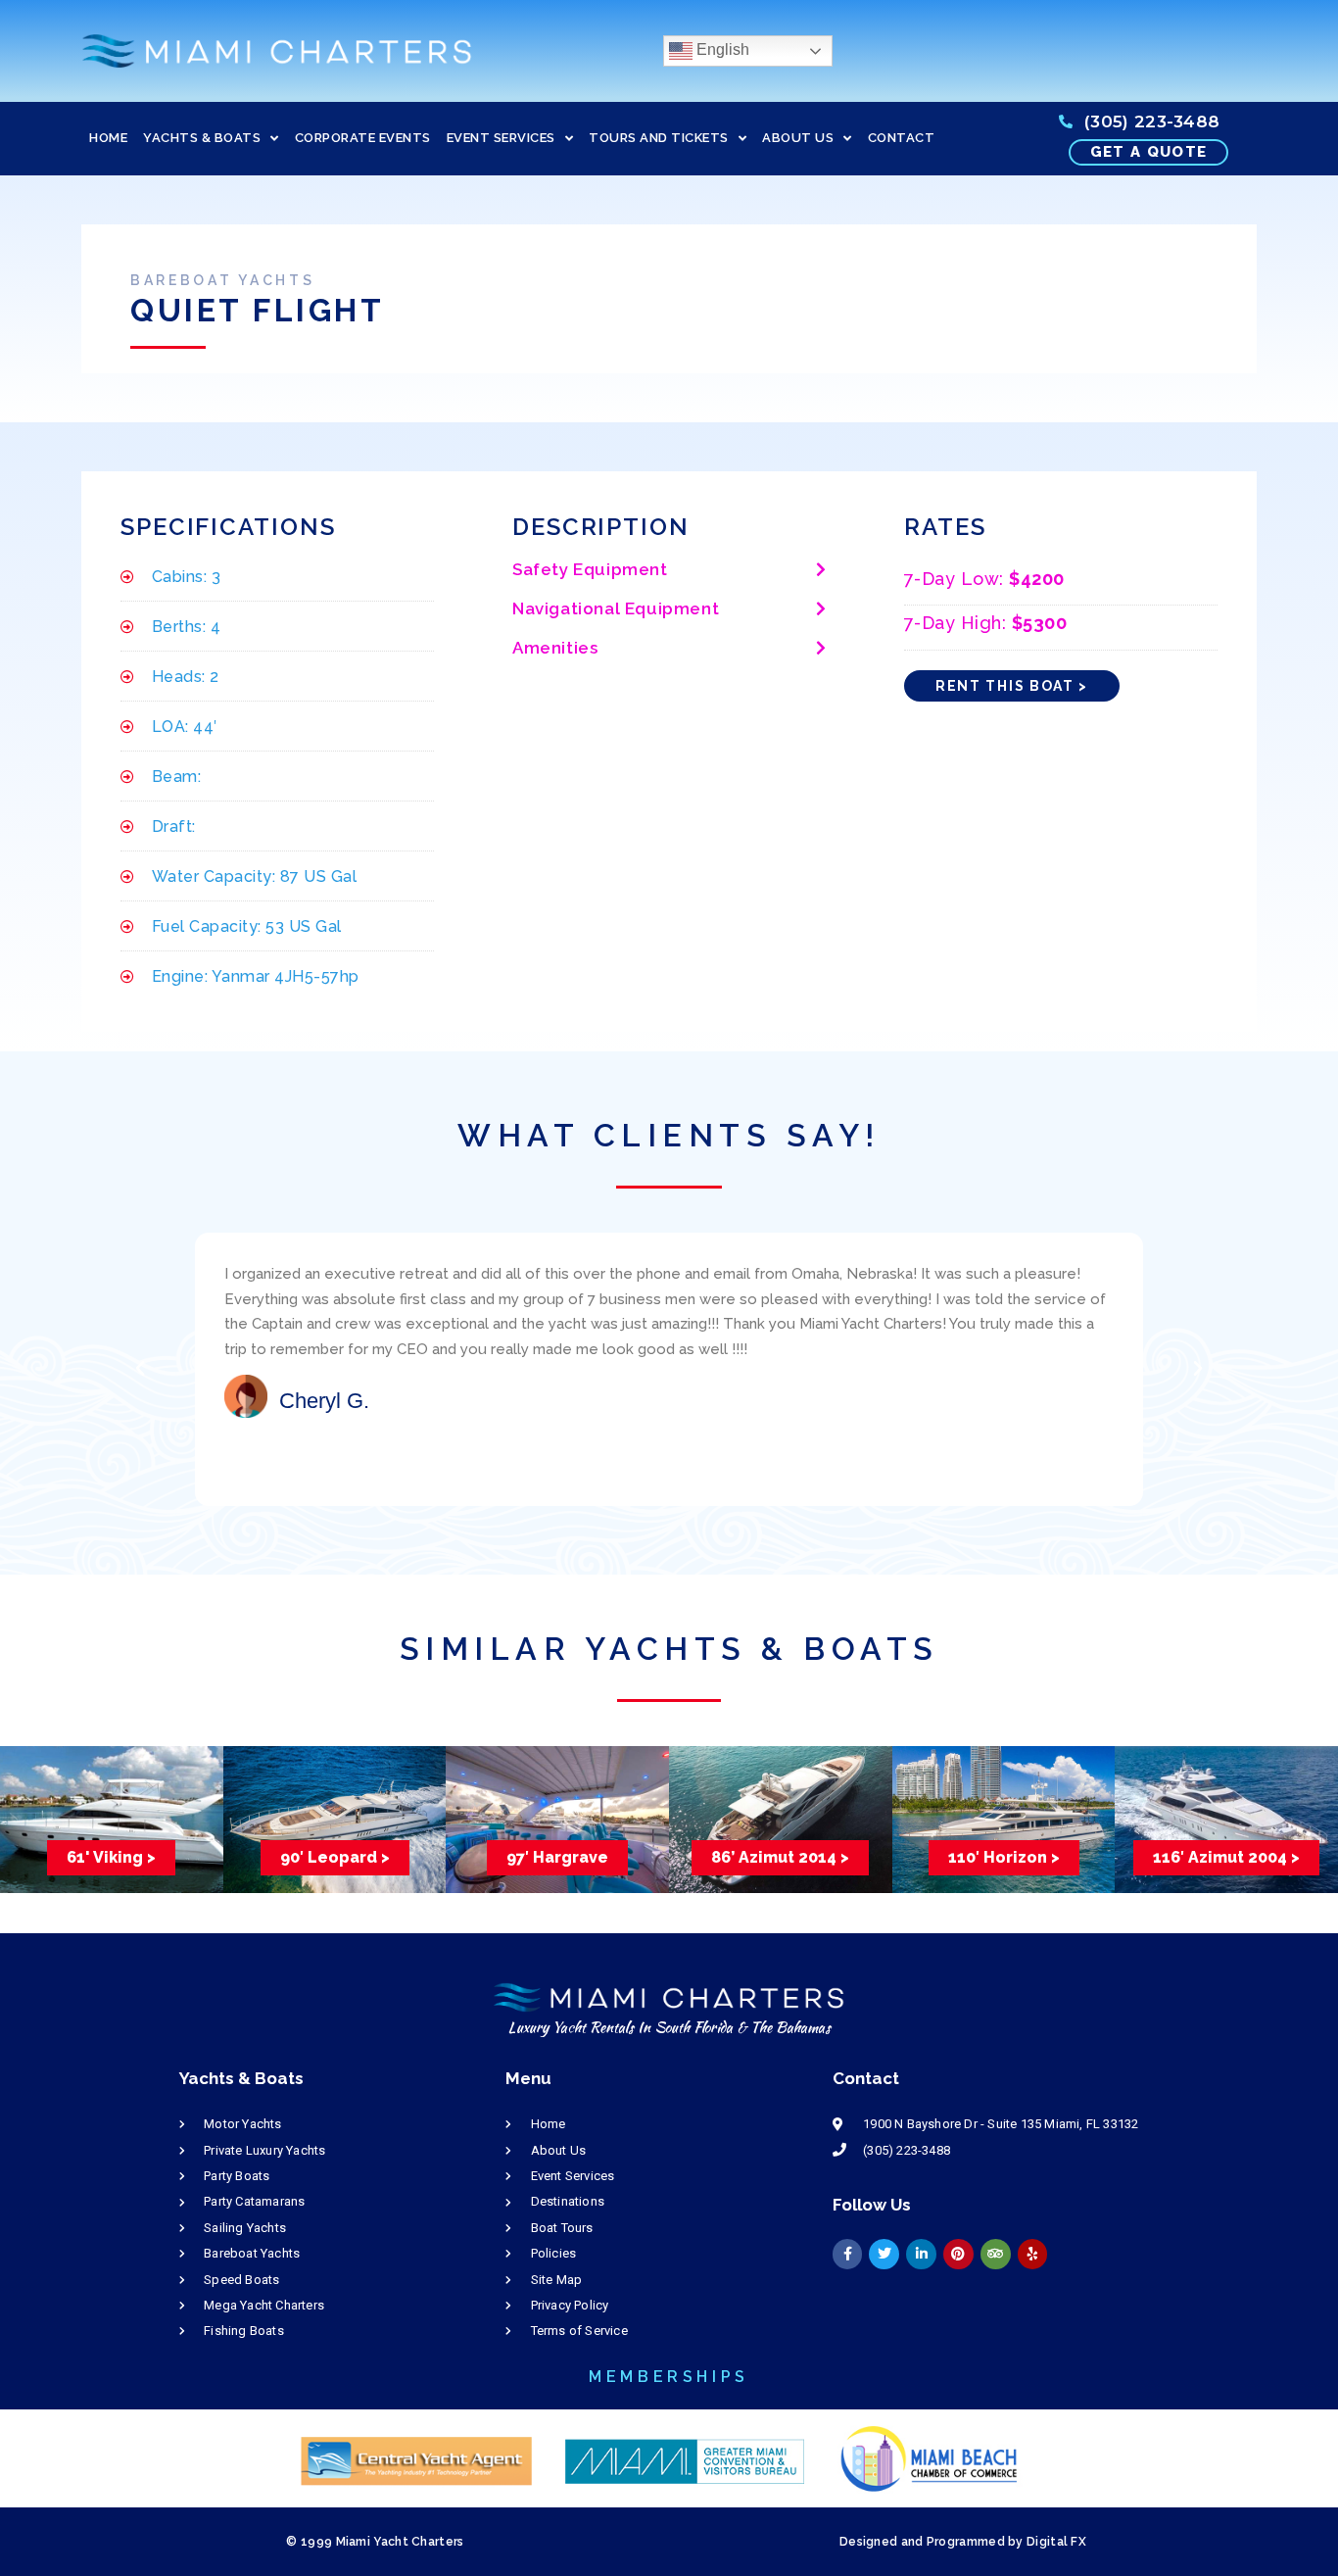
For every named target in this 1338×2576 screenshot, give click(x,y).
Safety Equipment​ (590, 569)
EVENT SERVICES (501, 138)
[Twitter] (884, 2254)
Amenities (555, 648)
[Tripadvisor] (996, 2254)
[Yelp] (1033, 2254)
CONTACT (902, 138)
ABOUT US (798, 138)
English (721, 49)
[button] (669, 570)
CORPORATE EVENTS (363, 138)
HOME (108, 138)
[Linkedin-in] (921, 2254)
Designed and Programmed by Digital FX (963, 2542)
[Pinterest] (958, 2254)
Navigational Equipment (616, 608)
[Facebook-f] (848, 2254)
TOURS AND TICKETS (659, 138)
